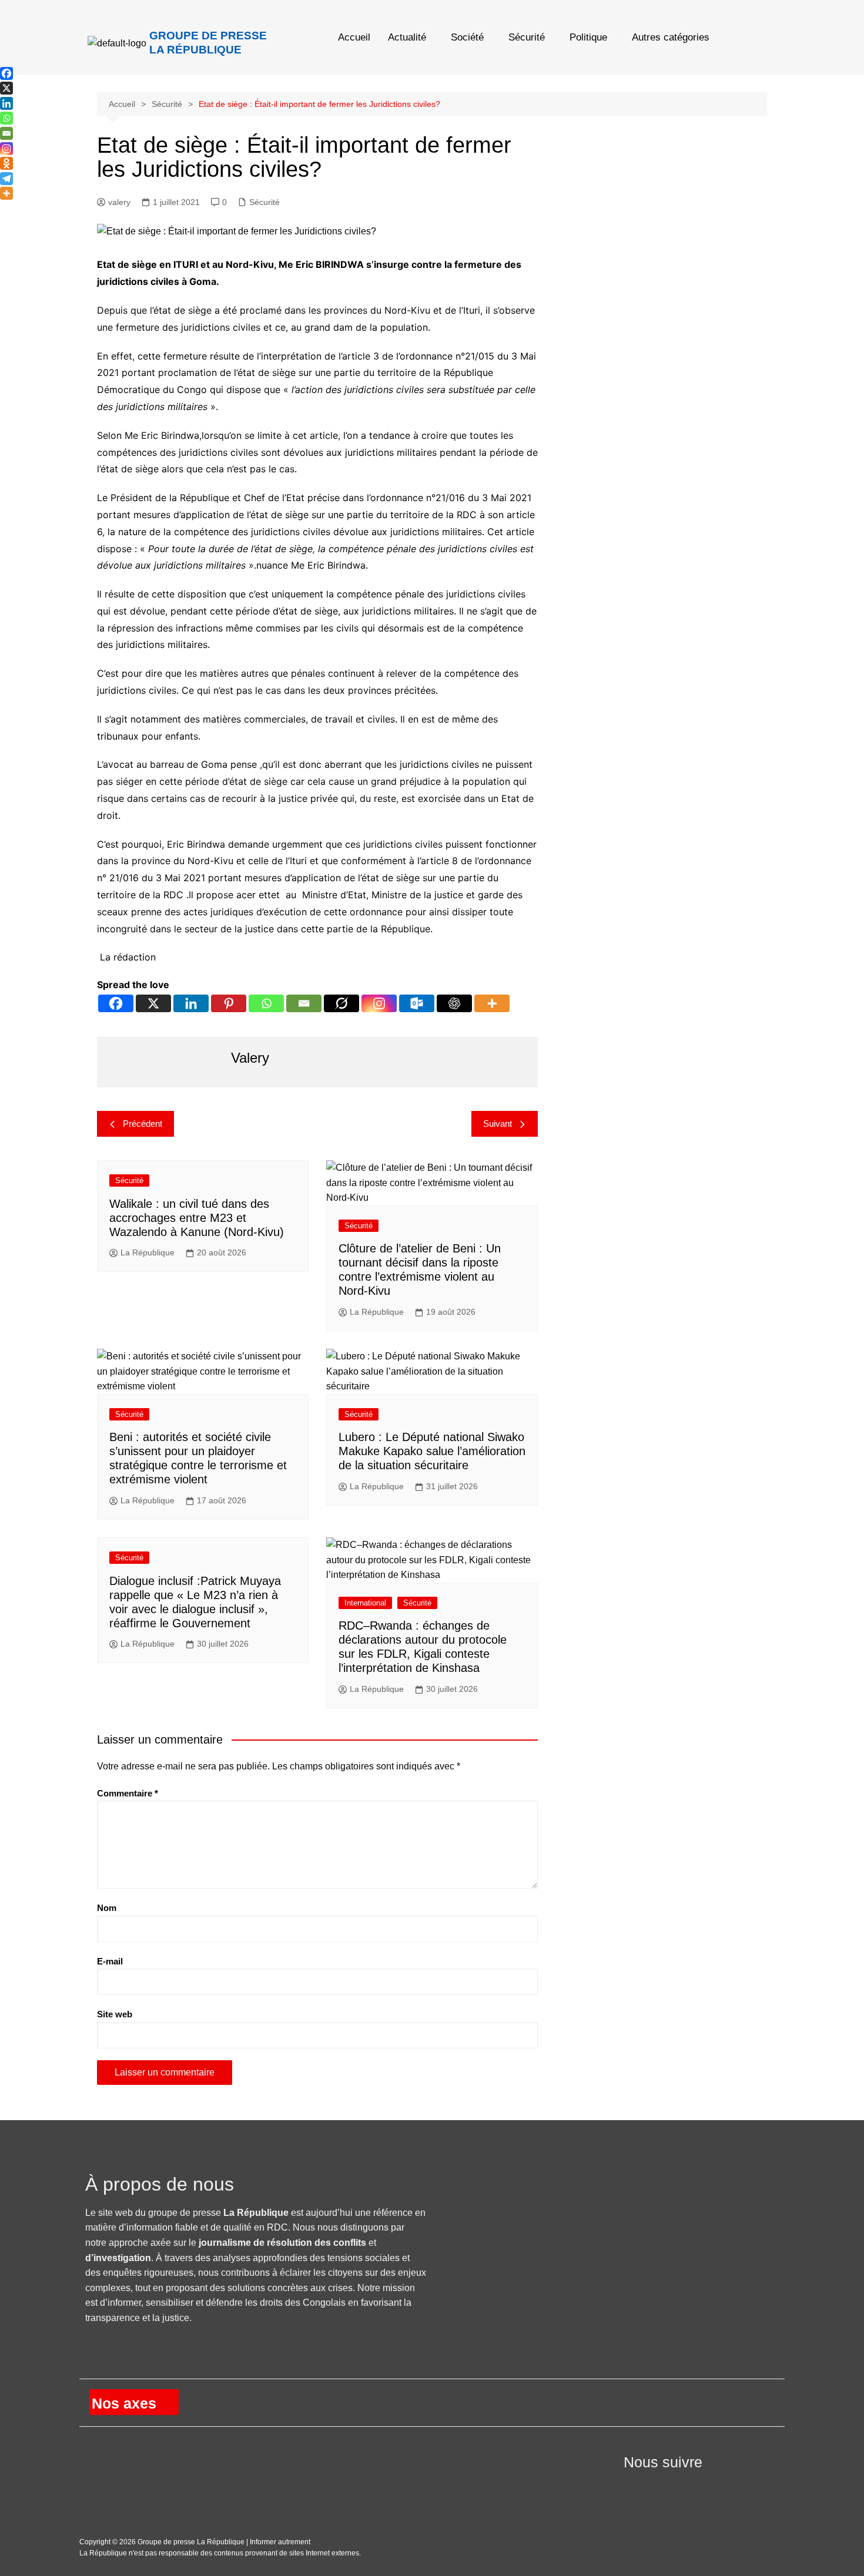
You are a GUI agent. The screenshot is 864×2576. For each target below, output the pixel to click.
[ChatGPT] (454, 1003)
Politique (588, 37)
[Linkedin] (191, 1003)
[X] (153, 1003)
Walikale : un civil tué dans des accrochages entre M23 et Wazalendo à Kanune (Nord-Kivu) (197, 1218)
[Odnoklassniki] (6, 163)
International (365, 1603)
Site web (115, 2014)
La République (148, 1252)
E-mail (110, 1961)
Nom (107, 1908)
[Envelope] (689, 2485)
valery (119, 202)
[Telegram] (6, 179)
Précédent (143, 1124)
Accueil (354, 37)
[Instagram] (379, 1003)
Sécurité (527, 37)
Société (467, 37)
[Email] (304, 1003)
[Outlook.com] (417, 1003)
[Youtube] (660, 2485)
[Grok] (341, 1003)
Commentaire (128, 1793)
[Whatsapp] (266, 1003)
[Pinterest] (229, 1003)
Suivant (498, 1124)
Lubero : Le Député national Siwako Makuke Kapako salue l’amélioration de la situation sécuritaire (432, 1451)
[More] (492, 1003)
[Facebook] (116, 1003)
